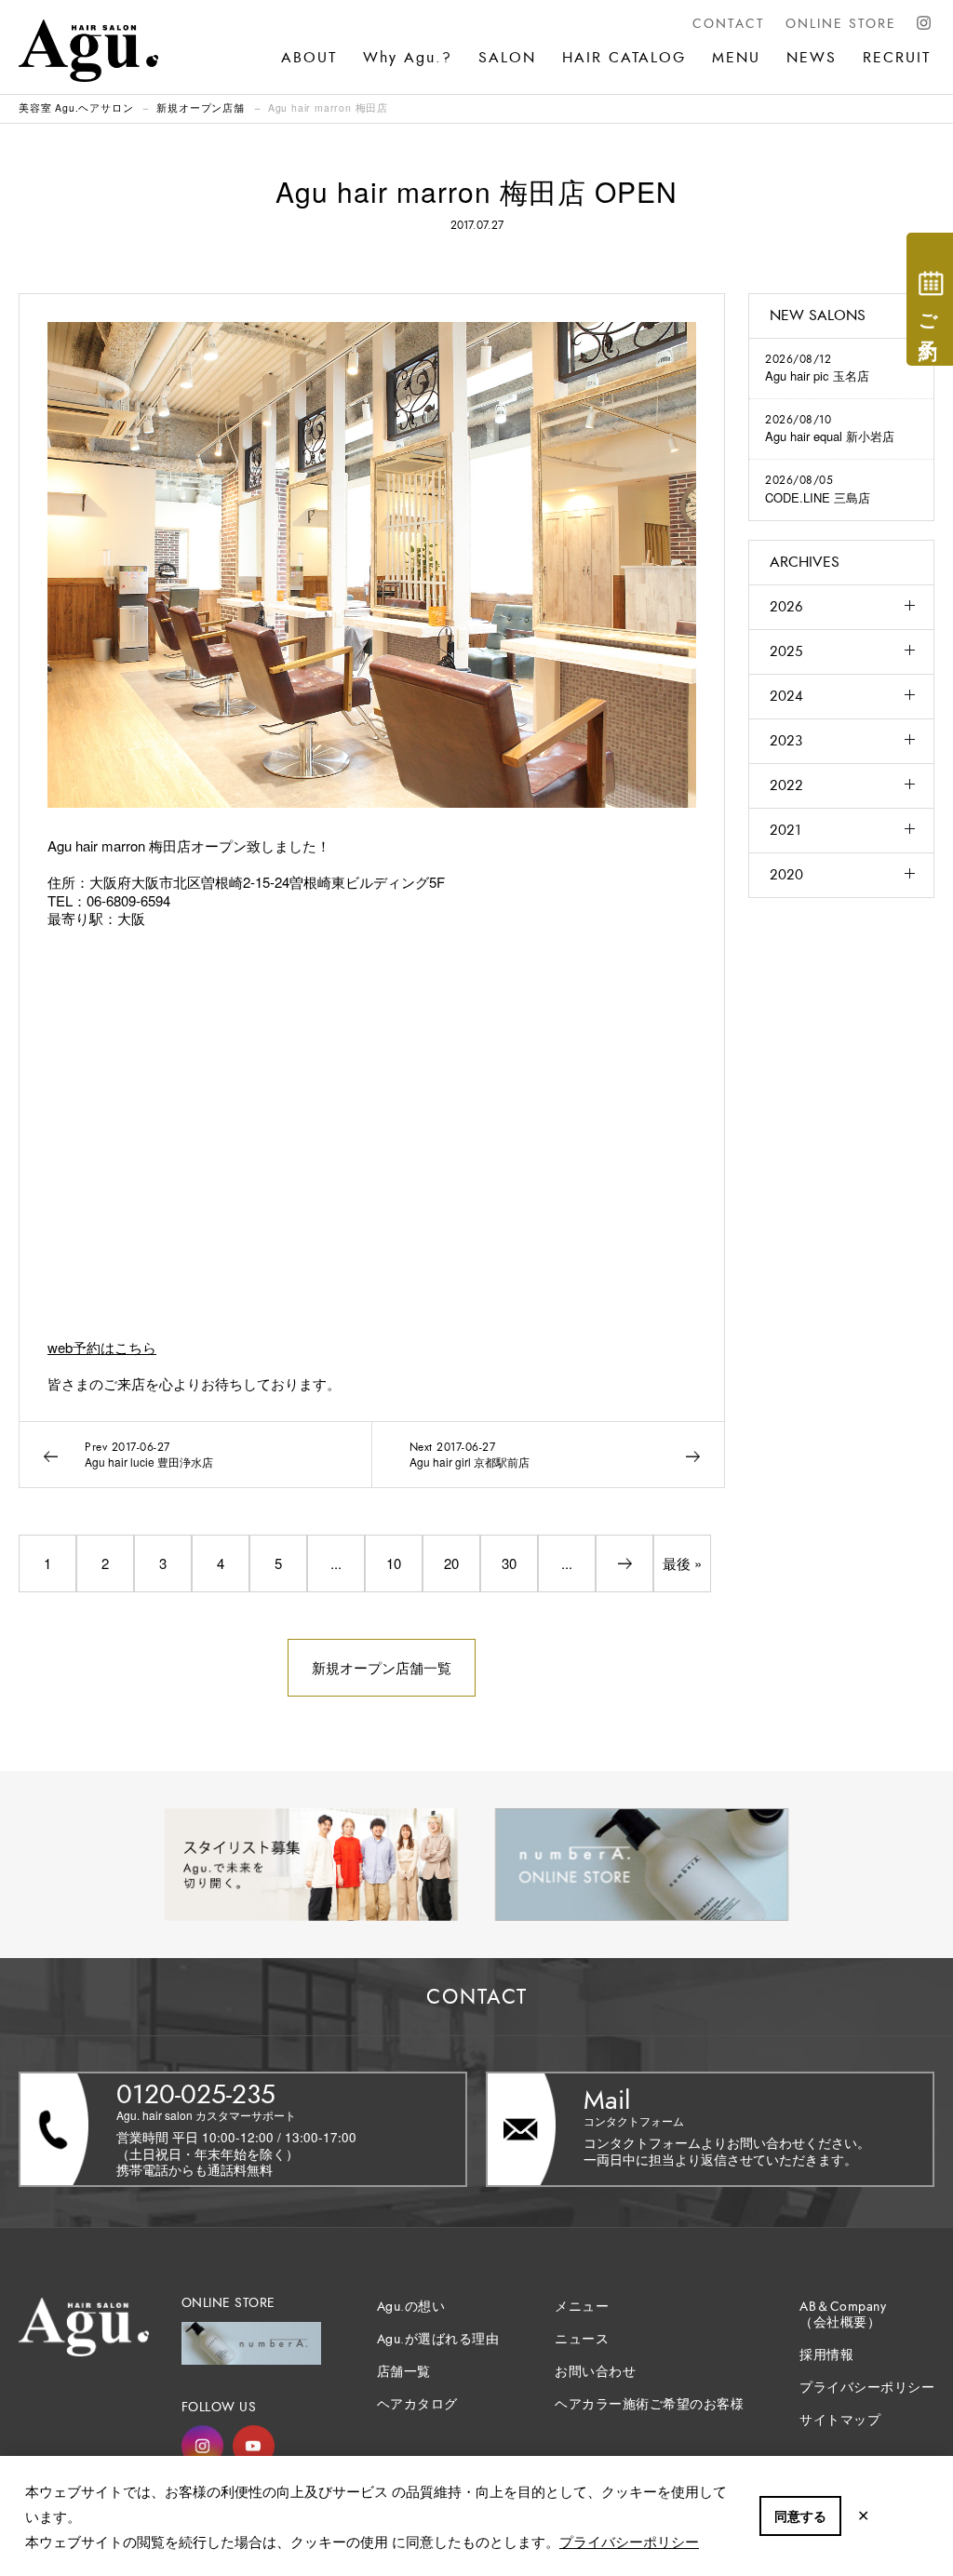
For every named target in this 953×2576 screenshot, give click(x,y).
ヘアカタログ (417, 2404)
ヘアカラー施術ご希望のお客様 (649, 2404)
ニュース (582, 2339)
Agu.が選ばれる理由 (438, 2339)
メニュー (582, 2307)
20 (451, 1563)
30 (509, 1563)
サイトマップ (840, 2420)
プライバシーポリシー (629, 2541)
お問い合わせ (595, 2372)
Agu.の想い (411, 2307)
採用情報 (826, 2355)
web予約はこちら (102, 1347)
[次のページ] (624, 1563)
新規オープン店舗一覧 (382, 1667)
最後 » (682, 1563)
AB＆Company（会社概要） (843, 2314)
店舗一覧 (404, 2372)
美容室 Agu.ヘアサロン (76, 107)
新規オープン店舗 (200, 107)
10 (394, 1563)
